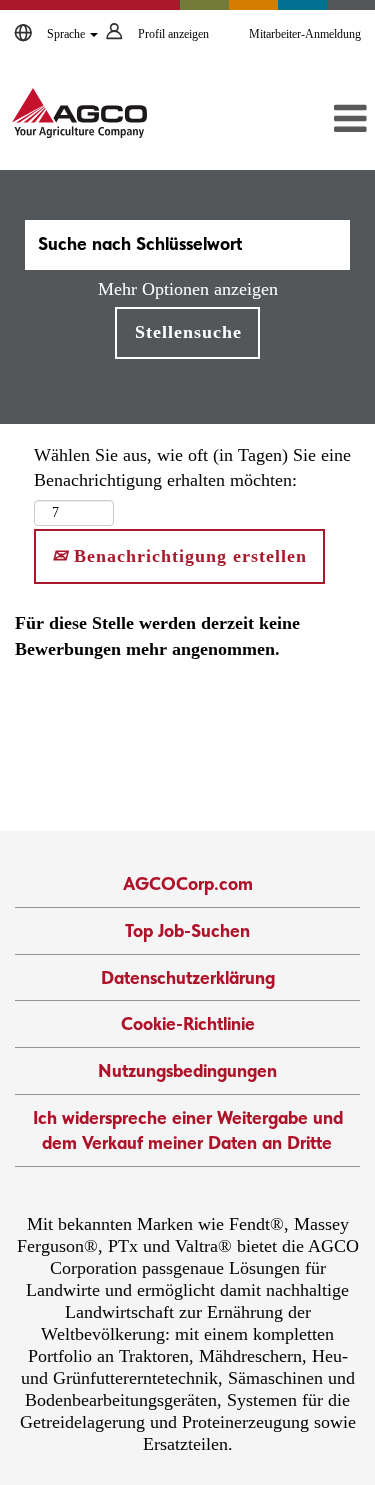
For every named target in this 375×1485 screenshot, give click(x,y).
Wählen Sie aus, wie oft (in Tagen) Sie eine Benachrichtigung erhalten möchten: (192, 468)
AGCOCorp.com (188, 883)
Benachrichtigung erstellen (187, 556)
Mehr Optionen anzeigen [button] (188, 289)
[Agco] (79, 113)
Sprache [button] (67, 34)
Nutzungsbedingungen (187, 1070)
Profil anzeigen (173, 34)
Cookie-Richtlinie (188, 1023)
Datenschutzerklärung (188, 977)
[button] (319, 120)
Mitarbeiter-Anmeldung (305, 34)
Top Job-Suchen (187, 930)
